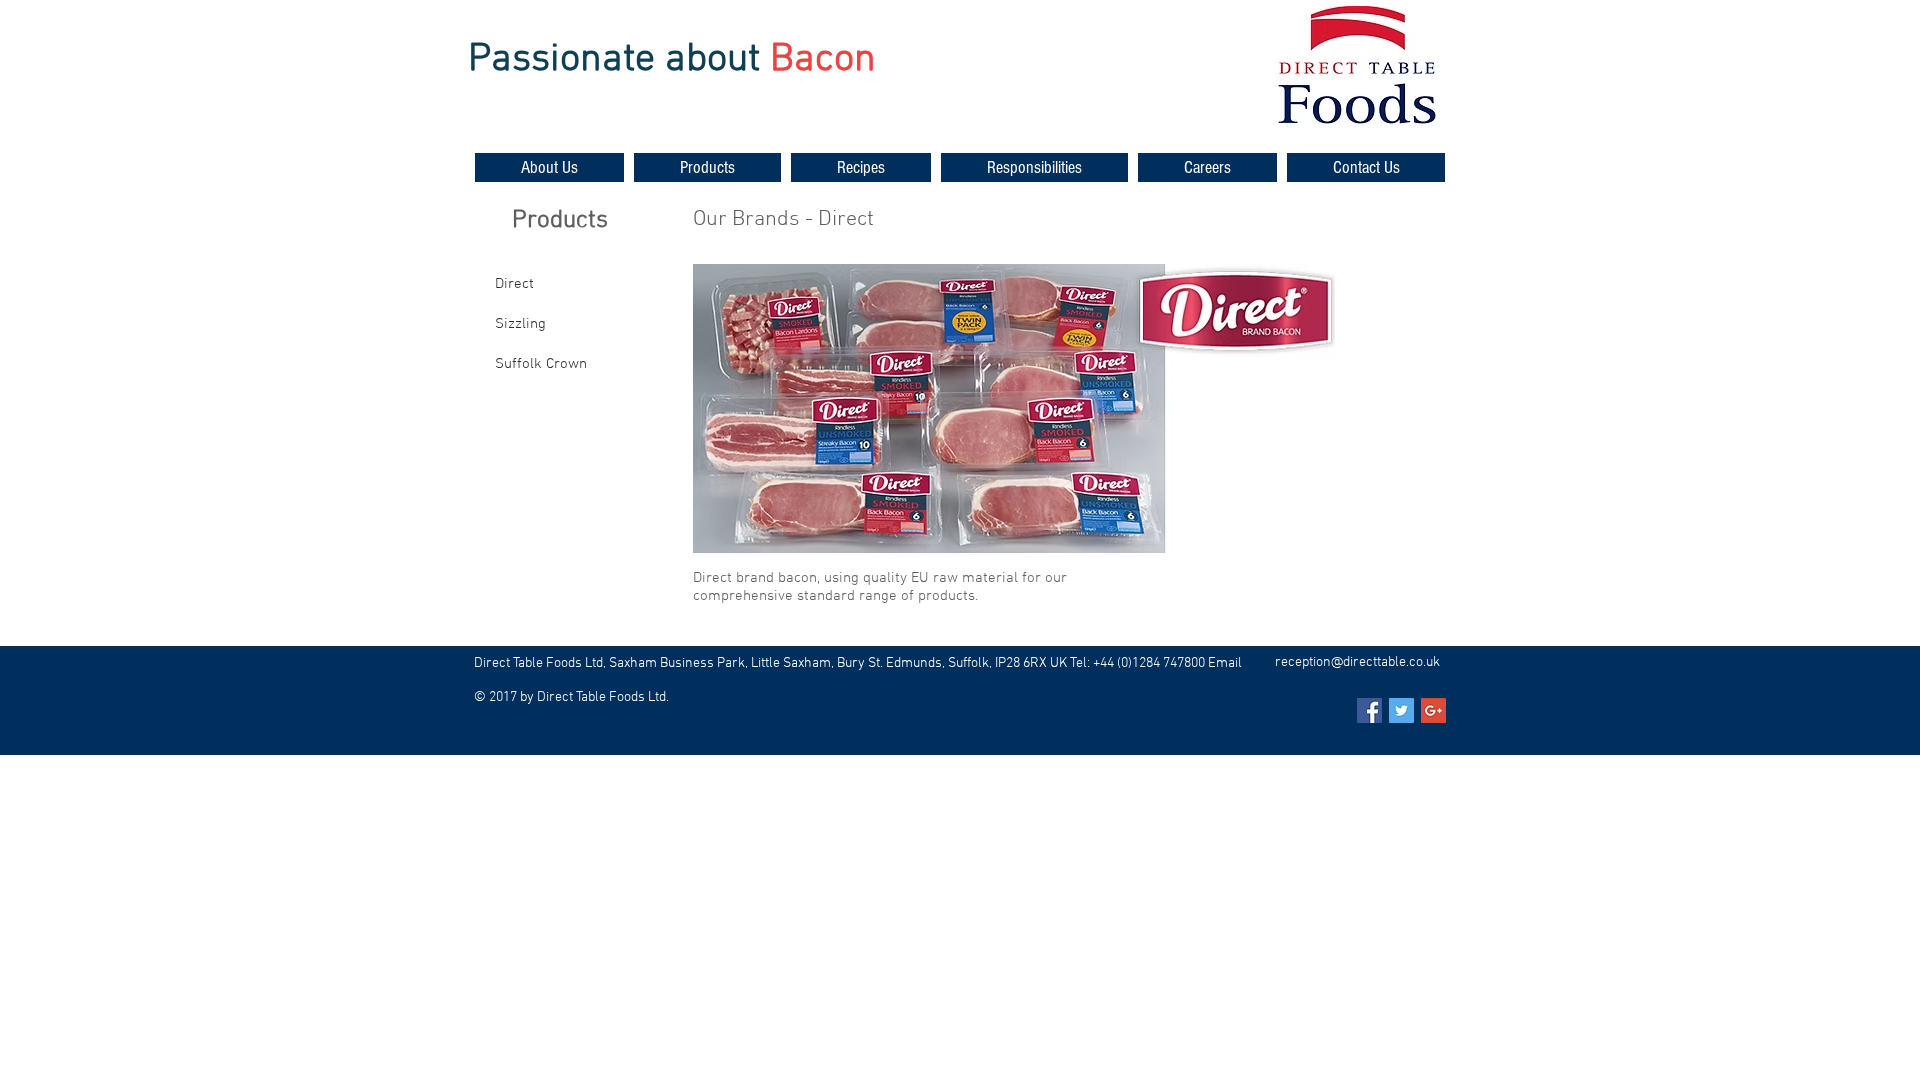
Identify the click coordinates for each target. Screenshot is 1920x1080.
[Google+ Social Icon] (1433, 710)
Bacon (823, 60)
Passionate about (614, 60)
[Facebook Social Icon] (1369, 710)
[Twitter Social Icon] (1401, 710)
